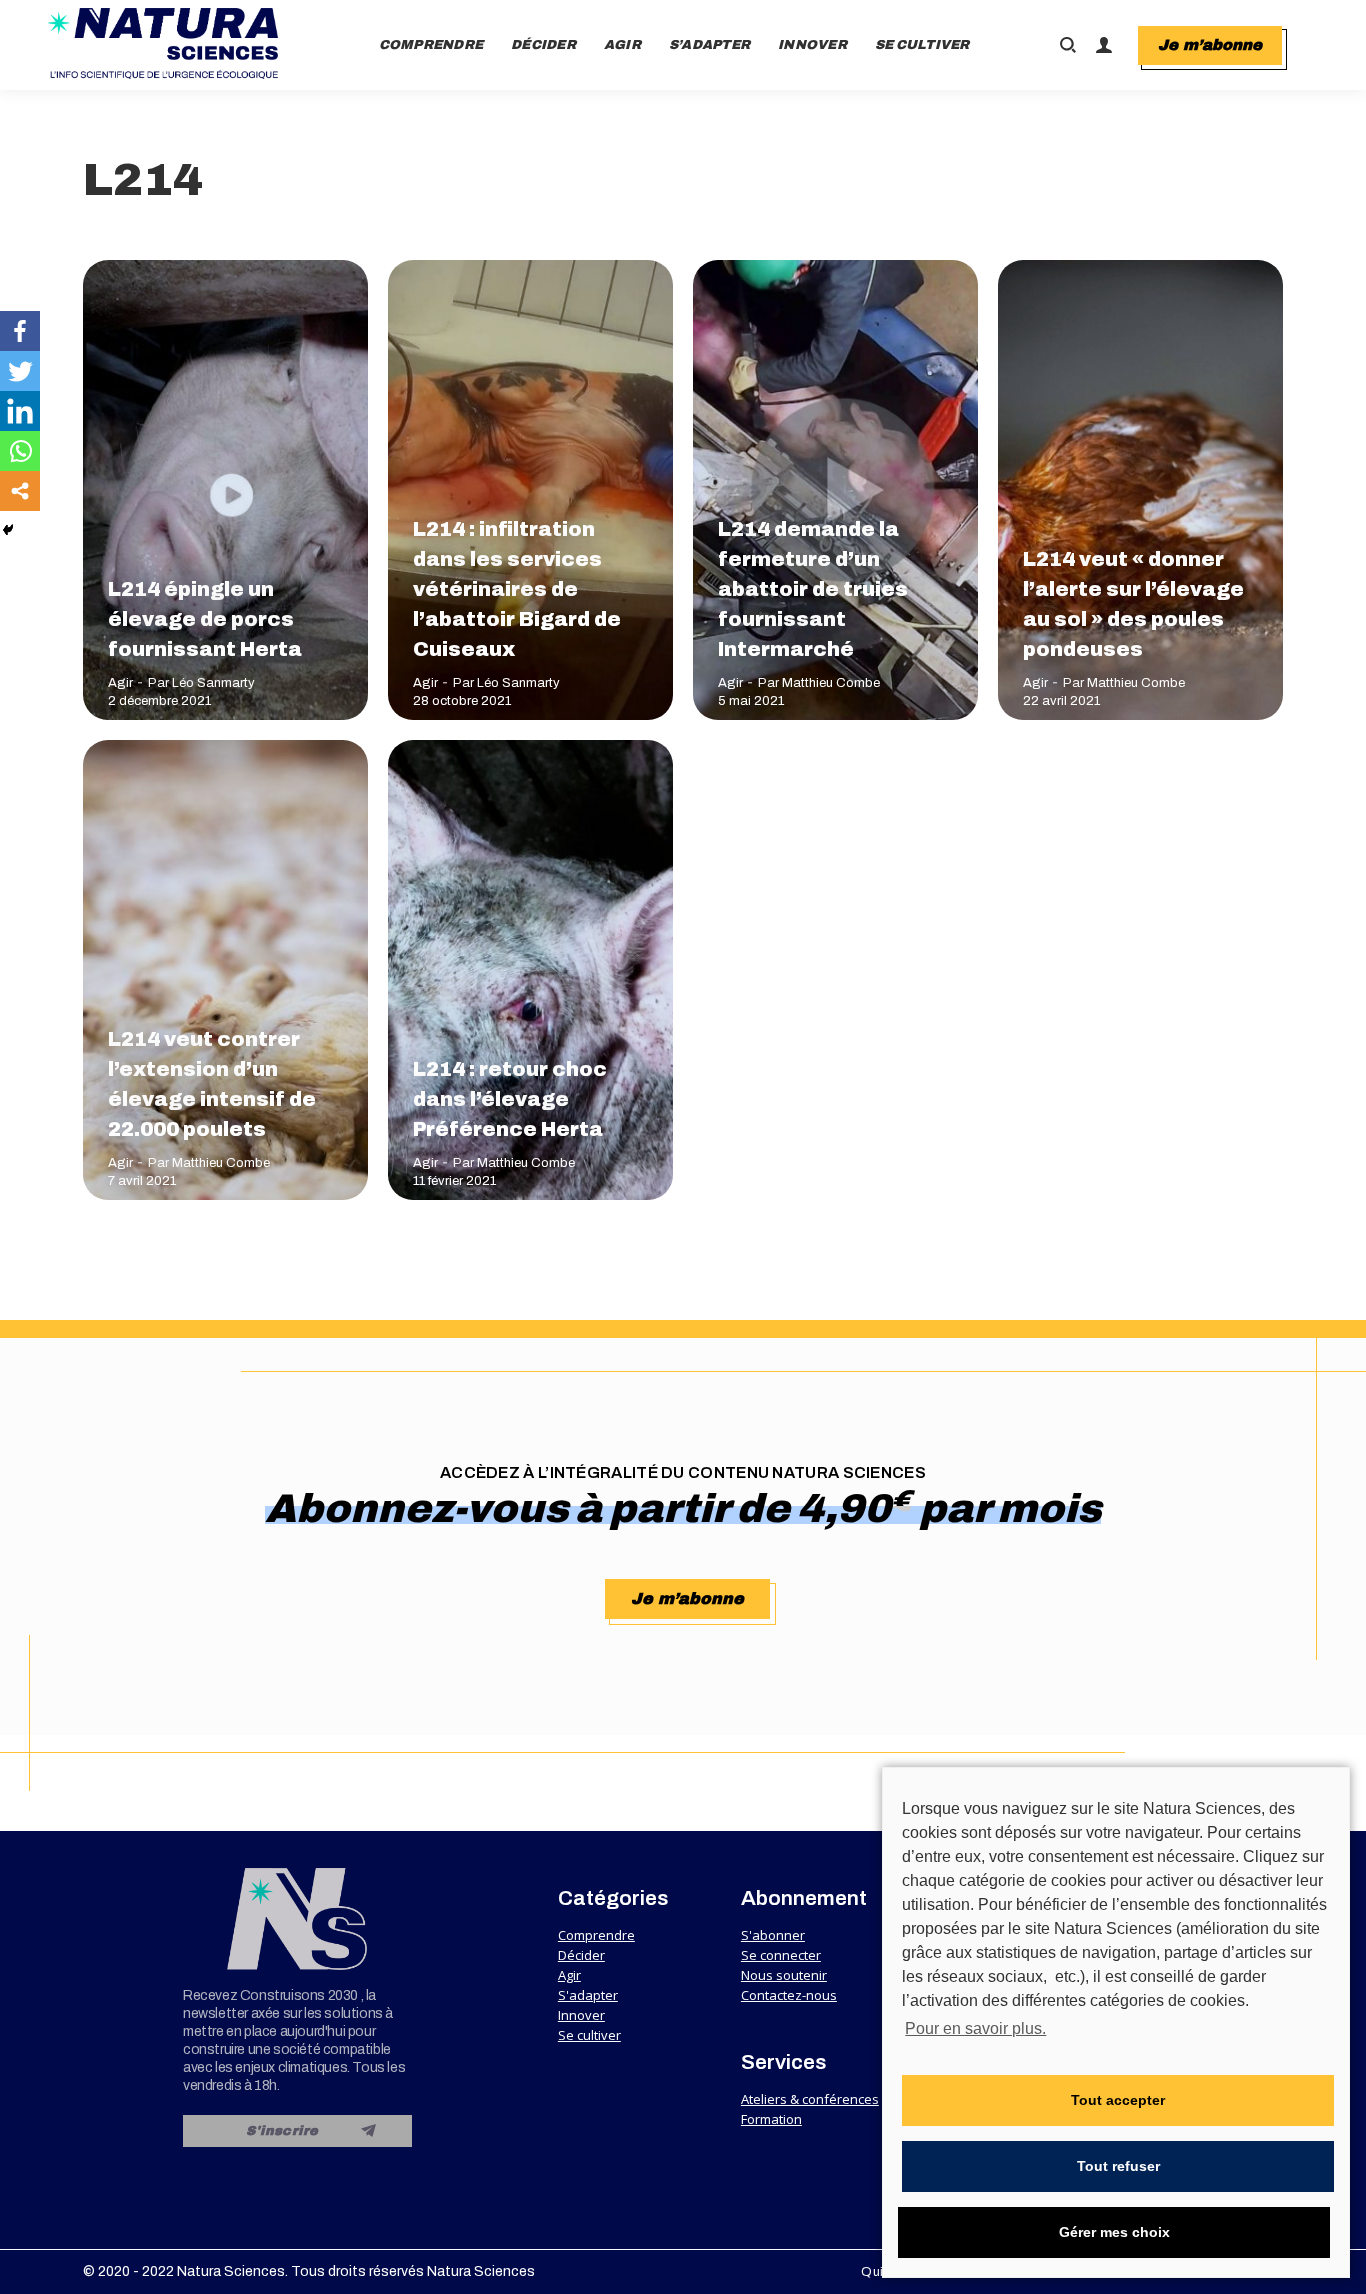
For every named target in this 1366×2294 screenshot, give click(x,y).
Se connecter (781, 1955)
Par (201, 683)
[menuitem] (431, 45)
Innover (581, 2015)
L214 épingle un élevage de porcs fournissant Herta (205, 619)
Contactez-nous (789, 1995)
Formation (771, 2119)
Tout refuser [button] (1118, 2166)
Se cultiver (589, 2035)
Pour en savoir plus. (975, 2028)
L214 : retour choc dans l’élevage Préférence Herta (510, 1099)
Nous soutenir (784, 1975)
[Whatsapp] (20, 451)
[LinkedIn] (20, 411)
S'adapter (588, 1995)
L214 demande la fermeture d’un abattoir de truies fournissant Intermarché (813, 589)
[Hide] (8, 530)
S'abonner (773, 1935)
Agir (120, 683)
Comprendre (596, 1935)
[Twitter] (20, 371)
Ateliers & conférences (810, 2099)
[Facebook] (20, 331)
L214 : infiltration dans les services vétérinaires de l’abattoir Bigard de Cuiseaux (517, 589)
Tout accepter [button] (1118, 2100)
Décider (581, 1955)
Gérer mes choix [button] (1114, 2232)
